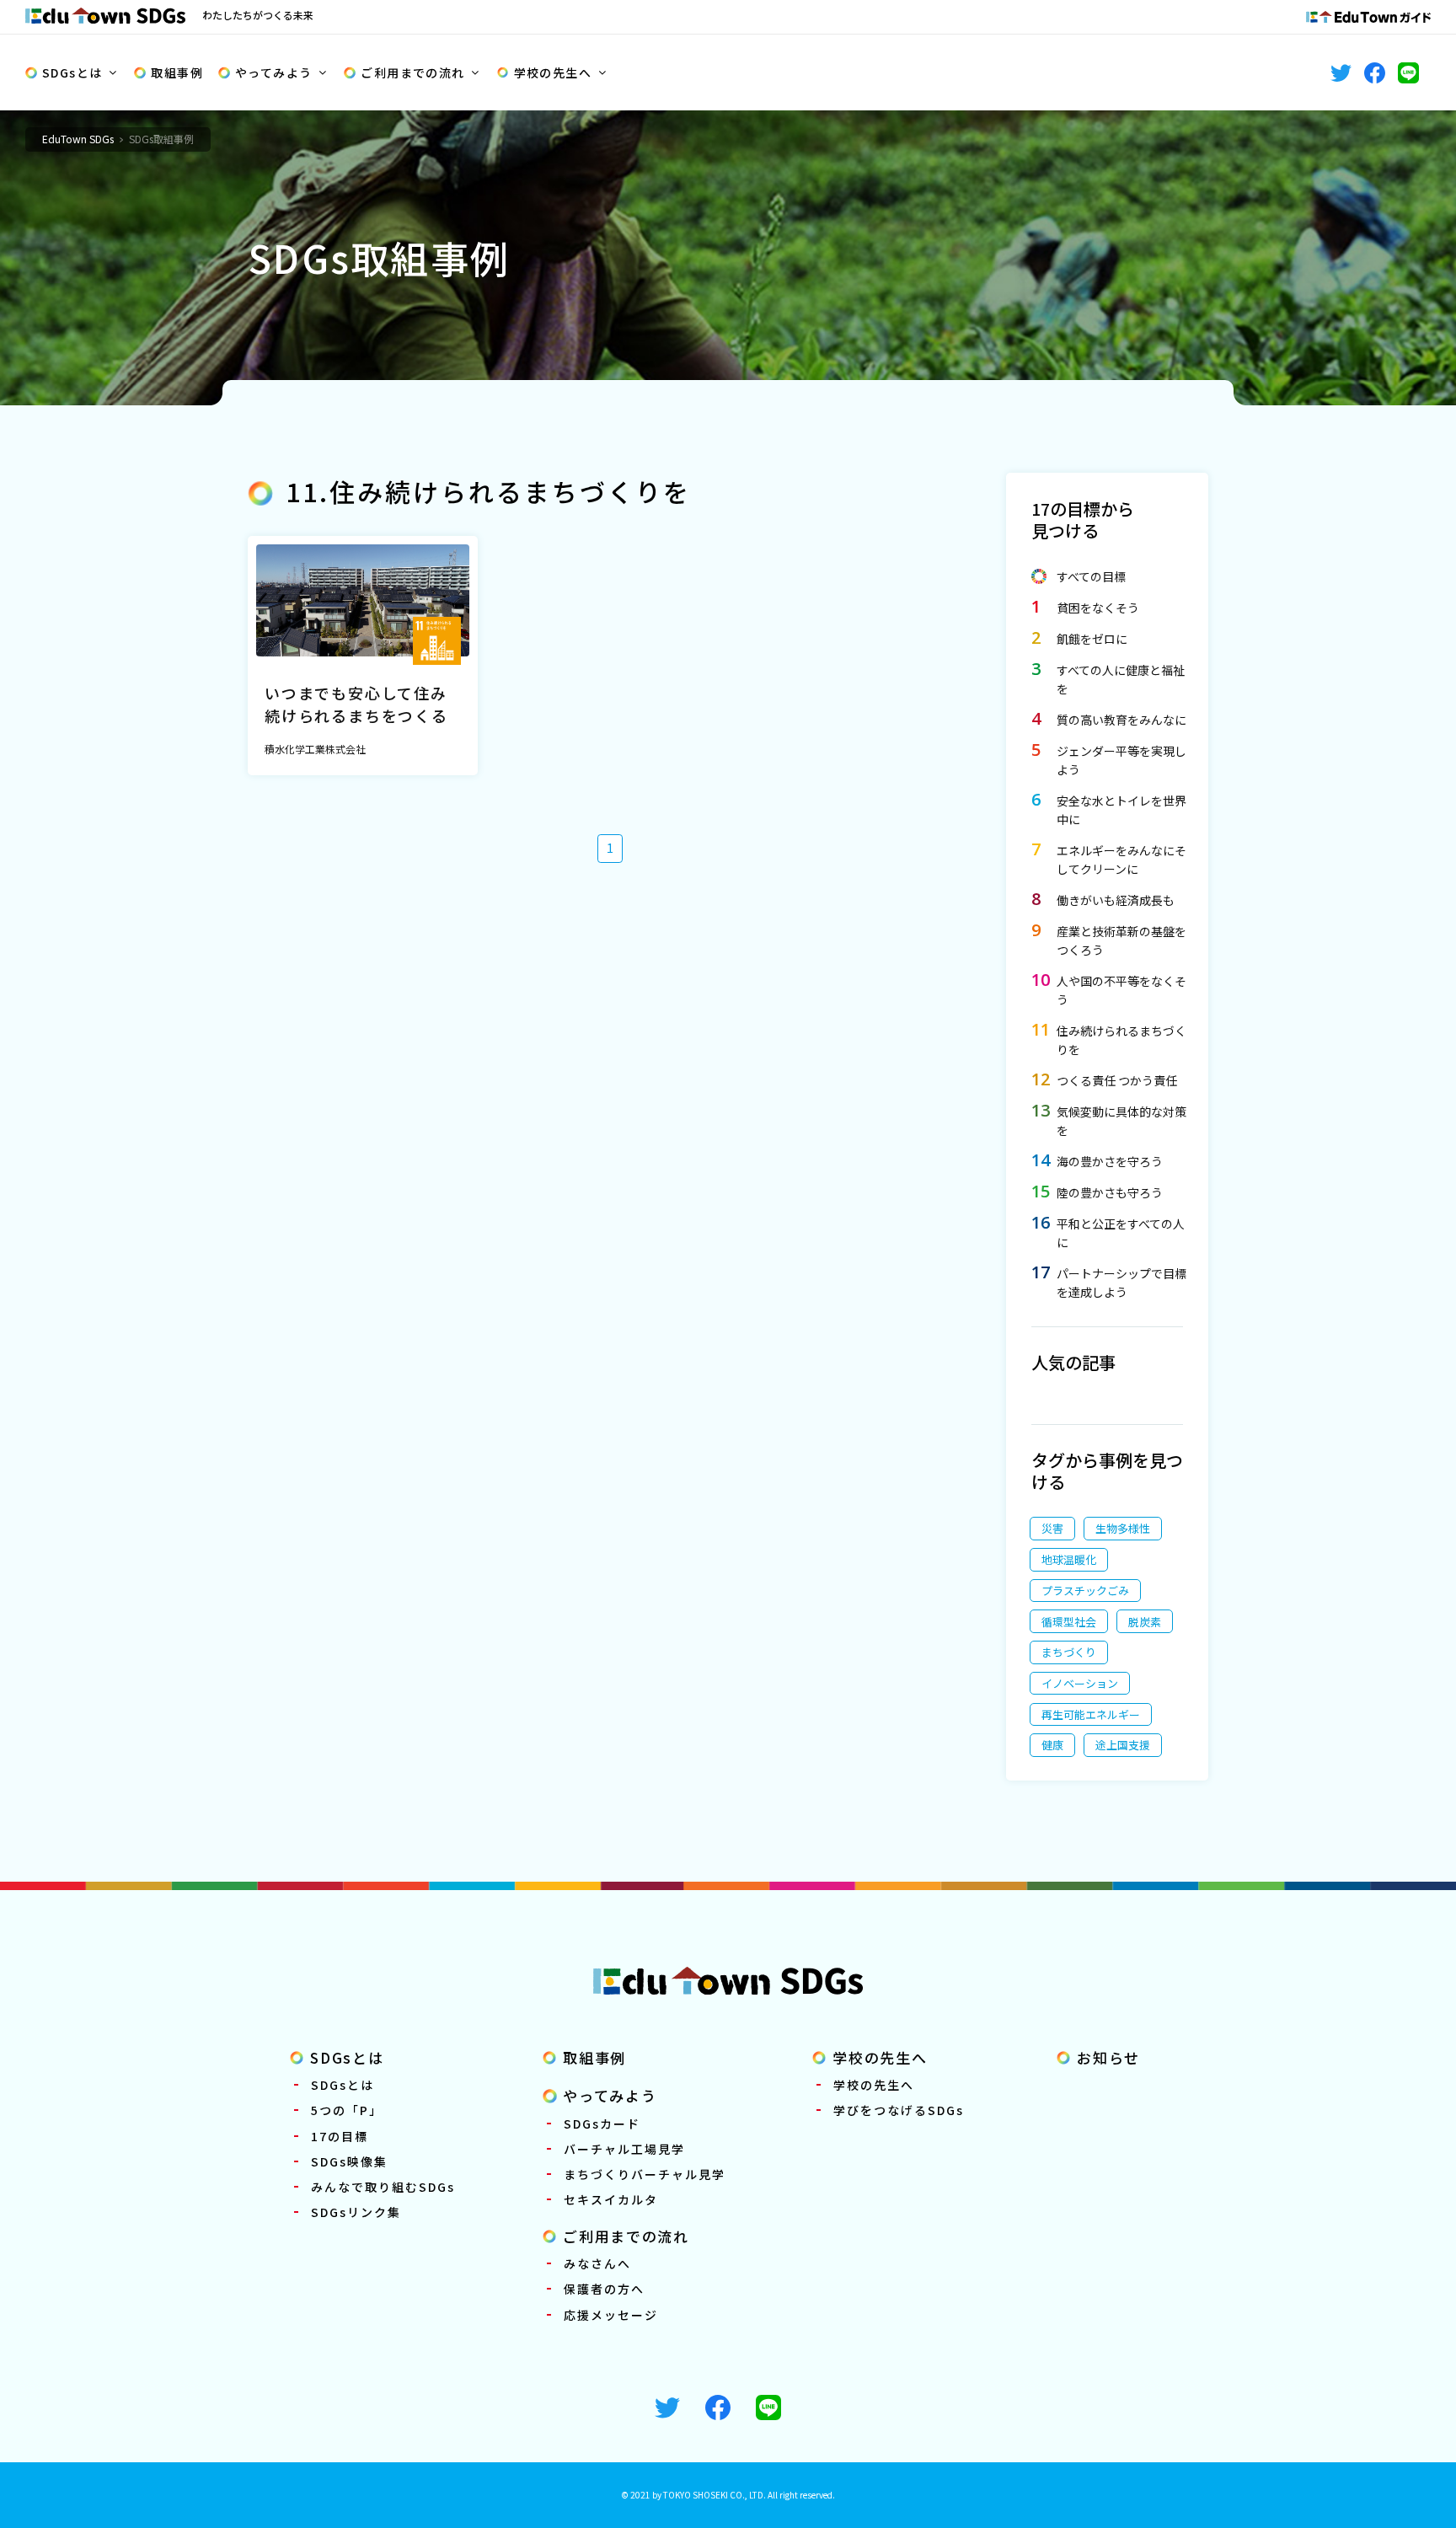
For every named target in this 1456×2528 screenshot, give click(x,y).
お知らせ (1108, 2057)
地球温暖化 (1069, 1559)
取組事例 (177, 72)
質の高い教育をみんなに (1121, 720)
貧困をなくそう (1098, 608)
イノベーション (1080, 1683)
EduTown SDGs (78, 139)
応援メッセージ (611, 2315)
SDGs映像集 (349, 2161)
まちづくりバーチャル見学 (645, 2174)
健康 (1052, 1745)
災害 (1052, 1528)
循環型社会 (1069, 1622)
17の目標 (340, 2136)
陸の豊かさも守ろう (1110, 1192)
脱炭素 (1145, 1622)
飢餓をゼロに (1092, 639)
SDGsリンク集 (356, 2212)
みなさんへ (597, 2263)
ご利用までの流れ (412, 72)
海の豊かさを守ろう (1110, 1161)
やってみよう (273, 72)
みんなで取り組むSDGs (383, 2187)
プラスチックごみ (1085, 1591)
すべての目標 (1091, 576)
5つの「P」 (347, 2110)
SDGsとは (72, 72)
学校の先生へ (553, 72)
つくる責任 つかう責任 (1117, 1080)
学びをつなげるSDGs (899, 2110)
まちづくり (1069, 1652)
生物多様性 (1123, 1528)
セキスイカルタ (611, 2199)
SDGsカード (602, 2124)
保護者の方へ (604, 2289)
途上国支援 (1123, 1745)
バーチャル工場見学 (624, 2149)
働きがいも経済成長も (1116, 900)
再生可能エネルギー (1091, 1714)
